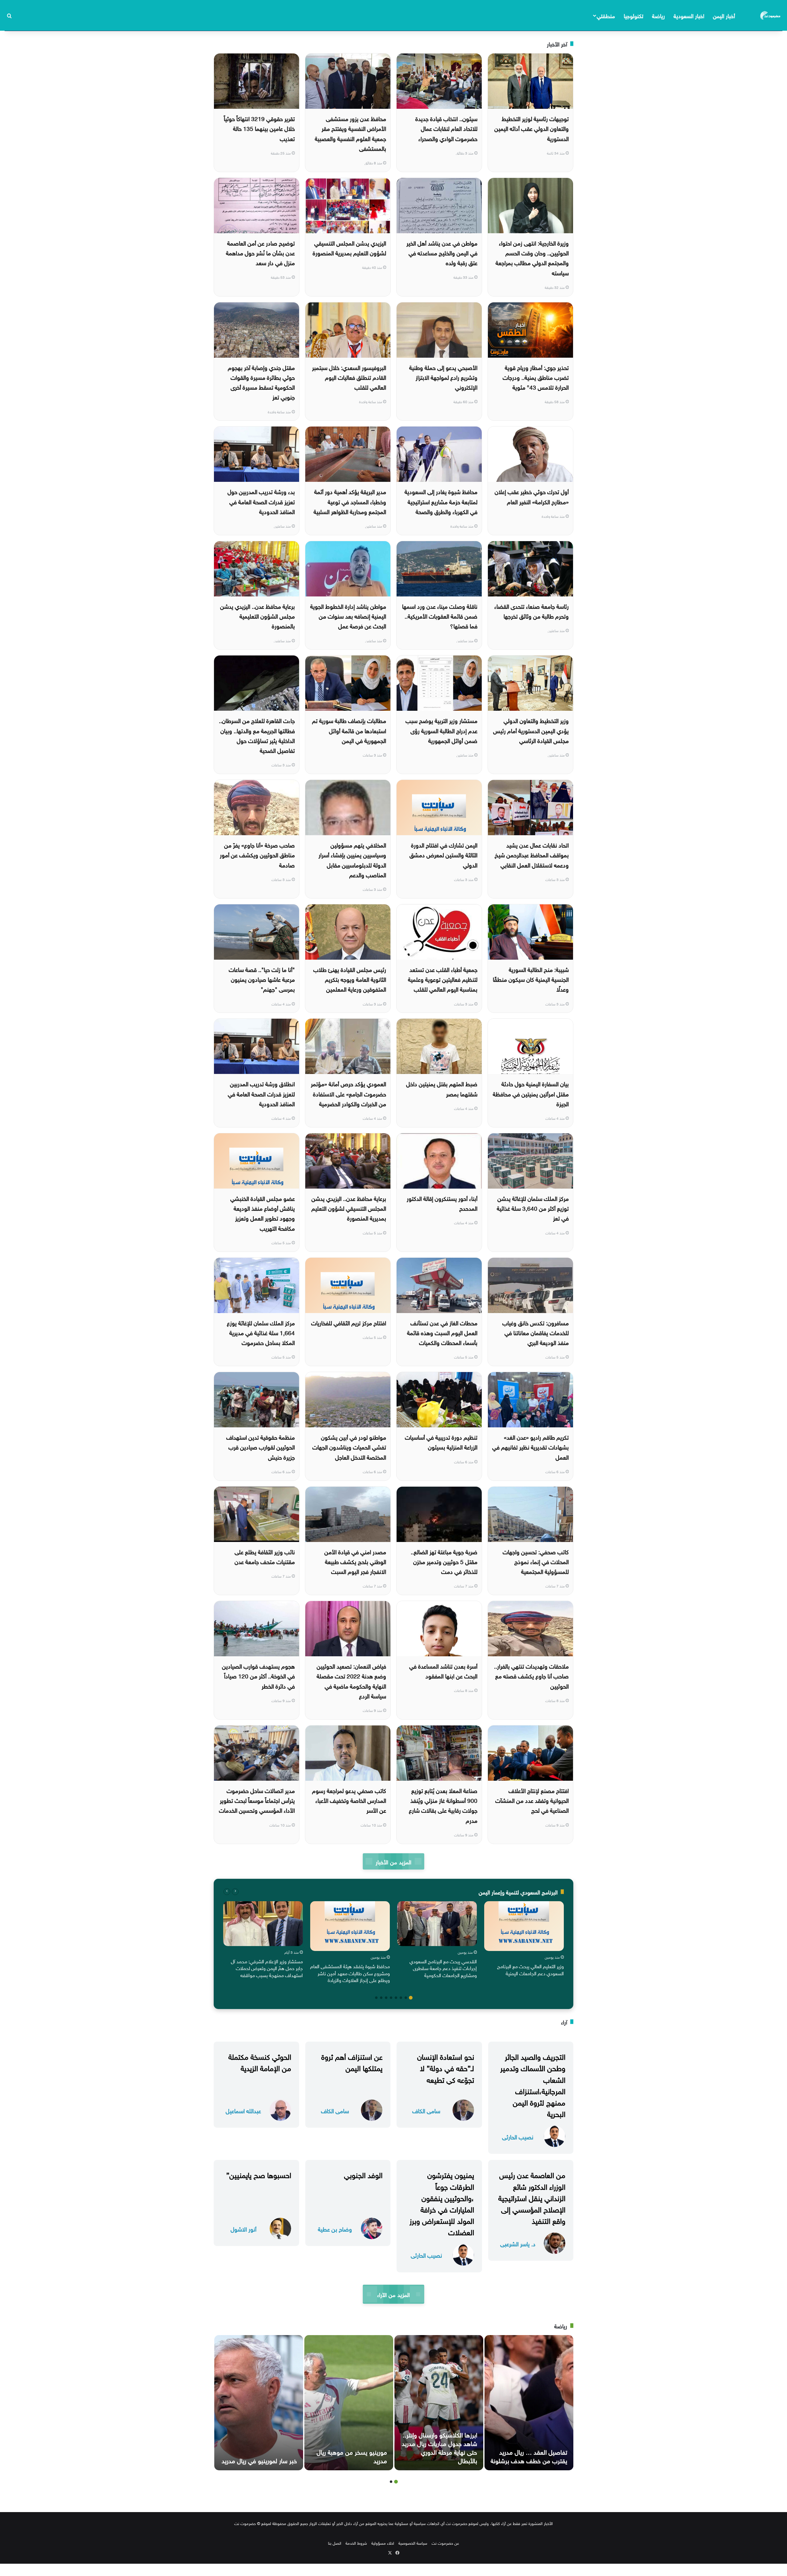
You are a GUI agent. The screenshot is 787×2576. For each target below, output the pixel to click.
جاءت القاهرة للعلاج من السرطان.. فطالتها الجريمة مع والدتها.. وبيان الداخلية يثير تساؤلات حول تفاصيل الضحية (257, 735)
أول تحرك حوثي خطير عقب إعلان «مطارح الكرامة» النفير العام (532, 496)
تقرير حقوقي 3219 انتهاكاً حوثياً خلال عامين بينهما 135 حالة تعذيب (259, 128)
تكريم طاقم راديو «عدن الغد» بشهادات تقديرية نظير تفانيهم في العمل (530, 1447)
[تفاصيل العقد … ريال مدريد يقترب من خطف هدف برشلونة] (529, 2403)
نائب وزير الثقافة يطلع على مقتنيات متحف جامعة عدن (265, 1556)
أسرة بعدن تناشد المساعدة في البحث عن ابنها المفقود (443, 1670)
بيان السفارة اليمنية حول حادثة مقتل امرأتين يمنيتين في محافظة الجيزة (531, 1093)
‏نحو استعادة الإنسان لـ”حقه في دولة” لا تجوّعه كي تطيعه (446, 2067)
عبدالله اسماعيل (243, 2110)
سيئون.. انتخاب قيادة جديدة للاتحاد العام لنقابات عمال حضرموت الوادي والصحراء (446, 128)
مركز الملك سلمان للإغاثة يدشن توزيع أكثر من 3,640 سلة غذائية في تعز (533, 1208)
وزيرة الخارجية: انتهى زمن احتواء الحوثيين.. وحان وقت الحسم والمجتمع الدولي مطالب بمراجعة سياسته (532, 257)
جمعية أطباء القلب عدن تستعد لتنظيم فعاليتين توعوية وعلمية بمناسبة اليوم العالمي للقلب (443, 979)
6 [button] (386, 1998)
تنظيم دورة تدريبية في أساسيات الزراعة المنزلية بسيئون (441, 1441)
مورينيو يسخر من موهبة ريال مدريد (352, 2456)
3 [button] (401, 1998)
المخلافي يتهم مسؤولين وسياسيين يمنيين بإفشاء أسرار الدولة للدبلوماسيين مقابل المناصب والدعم (352, 859)
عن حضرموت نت (445, 2543)
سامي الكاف (426, 2110)
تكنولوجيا (634, 15)
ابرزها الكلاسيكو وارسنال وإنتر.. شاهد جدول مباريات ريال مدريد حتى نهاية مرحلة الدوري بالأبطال (439, 2447)
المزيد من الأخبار (393, 1861)
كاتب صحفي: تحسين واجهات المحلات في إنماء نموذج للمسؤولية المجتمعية (536, 1561)
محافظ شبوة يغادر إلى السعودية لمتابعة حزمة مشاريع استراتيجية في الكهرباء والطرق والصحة (441, 501)
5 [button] (391, 1998)
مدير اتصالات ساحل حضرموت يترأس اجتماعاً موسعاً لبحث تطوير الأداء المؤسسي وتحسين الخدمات (257, 1800)
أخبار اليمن (724, 15)
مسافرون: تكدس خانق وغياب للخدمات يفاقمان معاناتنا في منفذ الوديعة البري (536, 1332)
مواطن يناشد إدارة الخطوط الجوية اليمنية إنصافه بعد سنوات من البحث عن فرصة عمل (348, 616)
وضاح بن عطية (335, 2229)
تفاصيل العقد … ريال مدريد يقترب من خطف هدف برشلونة (529, 2456)
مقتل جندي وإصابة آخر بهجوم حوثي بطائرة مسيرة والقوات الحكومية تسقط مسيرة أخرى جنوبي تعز (261, 382)
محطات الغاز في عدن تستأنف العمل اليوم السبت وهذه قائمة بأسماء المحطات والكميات (442, 1332)
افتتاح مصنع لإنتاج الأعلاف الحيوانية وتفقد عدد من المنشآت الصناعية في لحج (532, 1800)
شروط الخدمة (356, 2543)
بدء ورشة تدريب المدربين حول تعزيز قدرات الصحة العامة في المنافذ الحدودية (261, 501)
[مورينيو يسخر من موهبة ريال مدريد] (349, 2403)
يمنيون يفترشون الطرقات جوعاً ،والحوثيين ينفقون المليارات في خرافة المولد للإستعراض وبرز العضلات (442, 2203)
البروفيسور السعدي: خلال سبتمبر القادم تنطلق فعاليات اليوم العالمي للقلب (349, 377)
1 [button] (411, 1998)
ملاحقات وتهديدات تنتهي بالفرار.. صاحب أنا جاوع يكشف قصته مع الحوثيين (531, 1675)
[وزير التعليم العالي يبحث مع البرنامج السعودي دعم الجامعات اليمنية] (524, 1926)
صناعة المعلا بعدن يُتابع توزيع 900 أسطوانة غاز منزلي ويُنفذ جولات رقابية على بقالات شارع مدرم (443, 1805)
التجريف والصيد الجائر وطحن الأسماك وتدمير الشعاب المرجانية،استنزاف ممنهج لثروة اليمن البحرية (533, 2084)
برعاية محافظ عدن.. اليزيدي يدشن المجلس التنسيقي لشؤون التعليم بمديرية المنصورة (349, 1208)
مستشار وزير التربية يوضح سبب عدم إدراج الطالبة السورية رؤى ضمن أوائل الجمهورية (441, 730)
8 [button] (376, 1998)
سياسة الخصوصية (413, 2543)
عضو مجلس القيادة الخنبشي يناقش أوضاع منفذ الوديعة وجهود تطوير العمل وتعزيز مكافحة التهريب (263, 1213)
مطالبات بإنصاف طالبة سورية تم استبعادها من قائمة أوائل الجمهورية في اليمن (349, 730)
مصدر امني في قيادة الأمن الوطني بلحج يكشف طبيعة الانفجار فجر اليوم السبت (355, 1561)
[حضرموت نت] (771, 15)
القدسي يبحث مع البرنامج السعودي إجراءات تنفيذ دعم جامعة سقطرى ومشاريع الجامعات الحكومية (443, 1968)
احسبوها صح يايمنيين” (259, 2174)
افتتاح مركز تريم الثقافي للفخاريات (349, 1322)
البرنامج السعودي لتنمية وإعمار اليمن (518, 1892)
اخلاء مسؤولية (383, 2543)
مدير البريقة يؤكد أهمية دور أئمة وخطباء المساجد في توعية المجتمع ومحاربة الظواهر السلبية (350, 501)
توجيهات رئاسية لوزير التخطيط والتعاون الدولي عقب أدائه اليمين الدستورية (532, 128)
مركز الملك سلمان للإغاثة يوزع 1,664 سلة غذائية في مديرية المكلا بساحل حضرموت (261, 1332)
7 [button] (381, 1998)
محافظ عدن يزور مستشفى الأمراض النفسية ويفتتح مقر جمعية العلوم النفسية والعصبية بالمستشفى (350, 133)
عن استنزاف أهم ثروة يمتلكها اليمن (352, 2061)
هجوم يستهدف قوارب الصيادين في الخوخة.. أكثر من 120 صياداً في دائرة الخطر (258, 1675)
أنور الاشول (243, 2229)
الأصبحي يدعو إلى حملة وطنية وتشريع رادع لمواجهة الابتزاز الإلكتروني (443, 377)
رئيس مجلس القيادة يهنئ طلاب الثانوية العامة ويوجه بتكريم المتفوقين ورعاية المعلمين (350, 979)
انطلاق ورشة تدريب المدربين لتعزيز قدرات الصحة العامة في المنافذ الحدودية (261, 1093)
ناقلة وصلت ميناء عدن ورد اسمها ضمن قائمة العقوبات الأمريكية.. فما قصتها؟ (440, 616)
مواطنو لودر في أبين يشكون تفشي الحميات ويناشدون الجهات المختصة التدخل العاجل (349, 1447)
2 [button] (406, 1998)
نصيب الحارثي (518, 2136)
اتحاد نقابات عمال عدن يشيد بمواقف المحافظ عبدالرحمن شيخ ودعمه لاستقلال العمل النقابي (532, 854)
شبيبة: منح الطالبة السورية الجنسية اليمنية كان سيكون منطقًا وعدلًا (531, 979)
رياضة (658, 15)
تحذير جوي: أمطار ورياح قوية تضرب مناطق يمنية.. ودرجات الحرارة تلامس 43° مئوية (536, 377)
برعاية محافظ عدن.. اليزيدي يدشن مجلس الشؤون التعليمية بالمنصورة (257, 616)
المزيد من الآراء (393, 2294)
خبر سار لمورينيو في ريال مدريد (259, 2460)
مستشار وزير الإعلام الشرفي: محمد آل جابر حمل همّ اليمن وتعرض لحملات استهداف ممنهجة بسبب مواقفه (267, 1968)
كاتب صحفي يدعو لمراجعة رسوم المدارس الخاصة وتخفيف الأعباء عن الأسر (349, 1800)
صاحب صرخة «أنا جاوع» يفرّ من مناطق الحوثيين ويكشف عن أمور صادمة (257, 854)
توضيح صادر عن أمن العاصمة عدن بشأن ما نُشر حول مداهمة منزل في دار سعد (260, 252)
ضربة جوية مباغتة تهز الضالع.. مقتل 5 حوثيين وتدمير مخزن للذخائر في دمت (444, 1561)
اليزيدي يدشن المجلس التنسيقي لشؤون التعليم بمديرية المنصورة (349, 247)
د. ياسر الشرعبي (518, 2243)
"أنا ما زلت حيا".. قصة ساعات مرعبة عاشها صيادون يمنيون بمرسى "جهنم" (262, 979)
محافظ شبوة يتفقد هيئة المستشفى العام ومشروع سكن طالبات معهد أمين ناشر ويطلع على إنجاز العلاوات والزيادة (350, 1973)
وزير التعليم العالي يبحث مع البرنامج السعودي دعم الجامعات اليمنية (530, 1969)
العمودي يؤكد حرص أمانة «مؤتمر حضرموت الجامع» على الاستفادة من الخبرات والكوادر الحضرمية (348, 1093)
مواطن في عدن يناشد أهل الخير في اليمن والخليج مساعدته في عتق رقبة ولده (442, 252)
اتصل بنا (335, 2543)
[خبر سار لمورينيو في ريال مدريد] (259, 2403)
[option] (524, 1940)
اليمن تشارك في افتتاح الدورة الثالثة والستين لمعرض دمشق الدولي (443, 854)
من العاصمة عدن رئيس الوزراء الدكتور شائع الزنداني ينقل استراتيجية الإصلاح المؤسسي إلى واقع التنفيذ (532, 2197)
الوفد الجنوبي (363, 2174)
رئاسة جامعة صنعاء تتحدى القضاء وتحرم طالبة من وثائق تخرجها (532, 611)
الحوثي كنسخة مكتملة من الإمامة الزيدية (260, 2061)
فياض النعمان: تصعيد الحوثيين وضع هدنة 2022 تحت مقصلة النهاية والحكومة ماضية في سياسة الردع (351, 1680)
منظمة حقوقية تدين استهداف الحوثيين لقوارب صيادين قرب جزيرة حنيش (261, 1447)
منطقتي (606, 15)
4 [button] (396, 1998)
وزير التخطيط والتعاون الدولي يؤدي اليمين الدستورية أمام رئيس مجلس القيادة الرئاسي (531, 730)
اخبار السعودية (689, 15)
